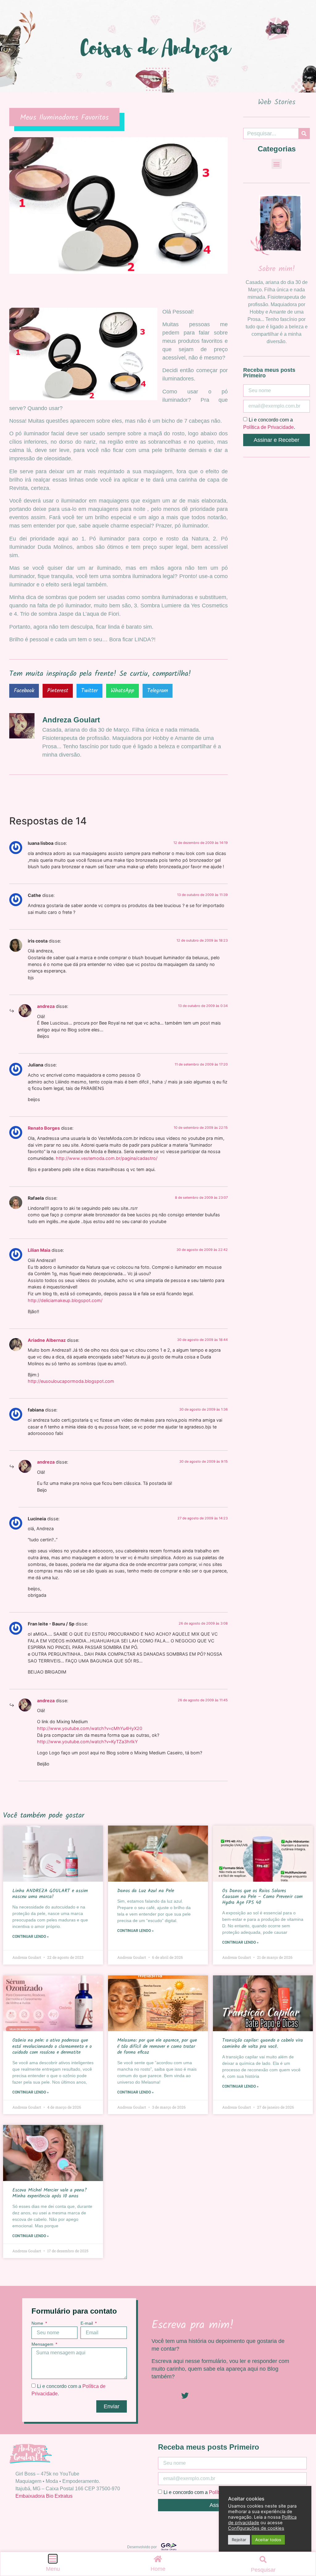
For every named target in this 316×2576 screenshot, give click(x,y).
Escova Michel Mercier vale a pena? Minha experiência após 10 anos (50, 2193)
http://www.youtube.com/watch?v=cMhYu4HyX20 (90, 1728)
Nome (38, 2323)
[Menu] (53, 2559)
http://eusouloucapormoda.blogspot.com (71, 1381)
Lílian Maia (39, 1250)
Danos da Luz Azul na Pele (146, 1891)
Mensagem (43, 2344)
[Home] (158, 2559)
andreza (46, 1006)
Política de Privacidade (268, 427)
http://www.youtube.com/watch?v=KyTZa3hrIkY (87, 1742)
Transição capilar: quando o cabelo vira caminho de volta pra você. (263, 2043)
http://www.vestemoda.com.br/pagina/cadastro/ (107, 1158)
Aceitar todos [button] (268, 2540)
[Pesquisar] (304, 134)
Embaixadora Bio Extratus (44, 2496)
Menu (53, 2569)
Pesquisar (263, 2570)
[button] (24, 691)
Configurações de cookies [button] (256, 2528)
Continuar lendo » (31, 1937)
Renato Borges (44, 1128)
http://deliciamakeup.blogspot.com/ (65, 1300)
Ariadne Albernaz (47, 1340)
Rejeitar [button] (239, 2540)
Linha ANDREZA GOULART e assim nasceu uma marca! (50, 1894)
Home (158, 2569)
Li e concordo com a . (212, 2492)
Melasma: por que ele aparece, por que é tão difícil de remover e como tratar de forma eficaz (157, 2046)
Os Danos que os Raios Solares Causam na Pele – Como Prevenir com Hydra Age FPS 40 (262, 1897)
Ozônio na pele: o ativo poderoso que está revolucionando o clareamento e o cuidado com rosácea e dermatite (52, 2046)
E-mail (87, 2323)
